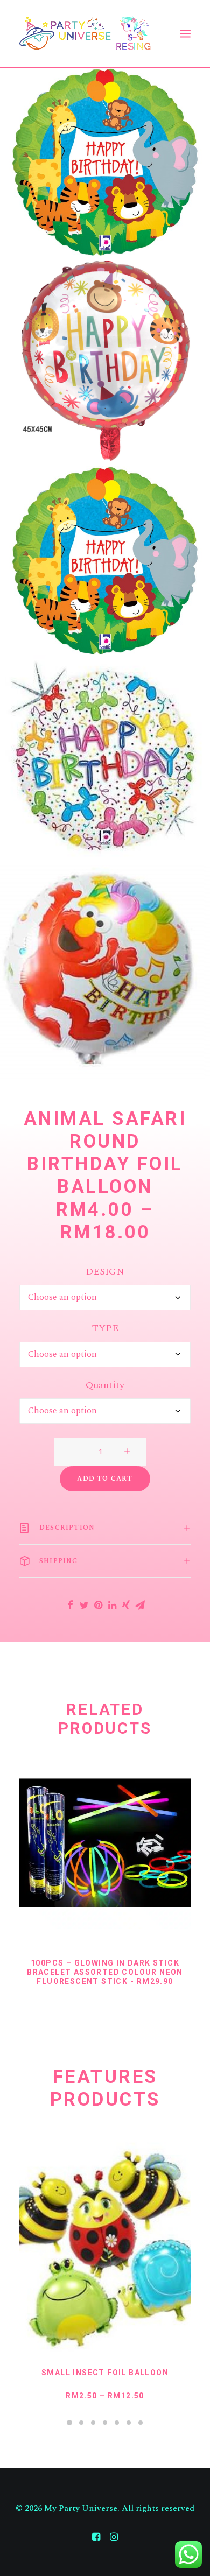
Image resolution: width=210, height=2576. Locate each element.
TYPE (105, 1328)
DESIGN (105, 1272)
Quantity (105, 1385)
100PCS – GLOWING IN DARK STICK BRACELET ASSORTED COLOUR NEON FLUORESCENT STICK (105, 1972)
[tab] (105, 1528)
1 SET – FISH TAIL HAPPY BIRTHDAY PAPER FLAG (105, 2377)
